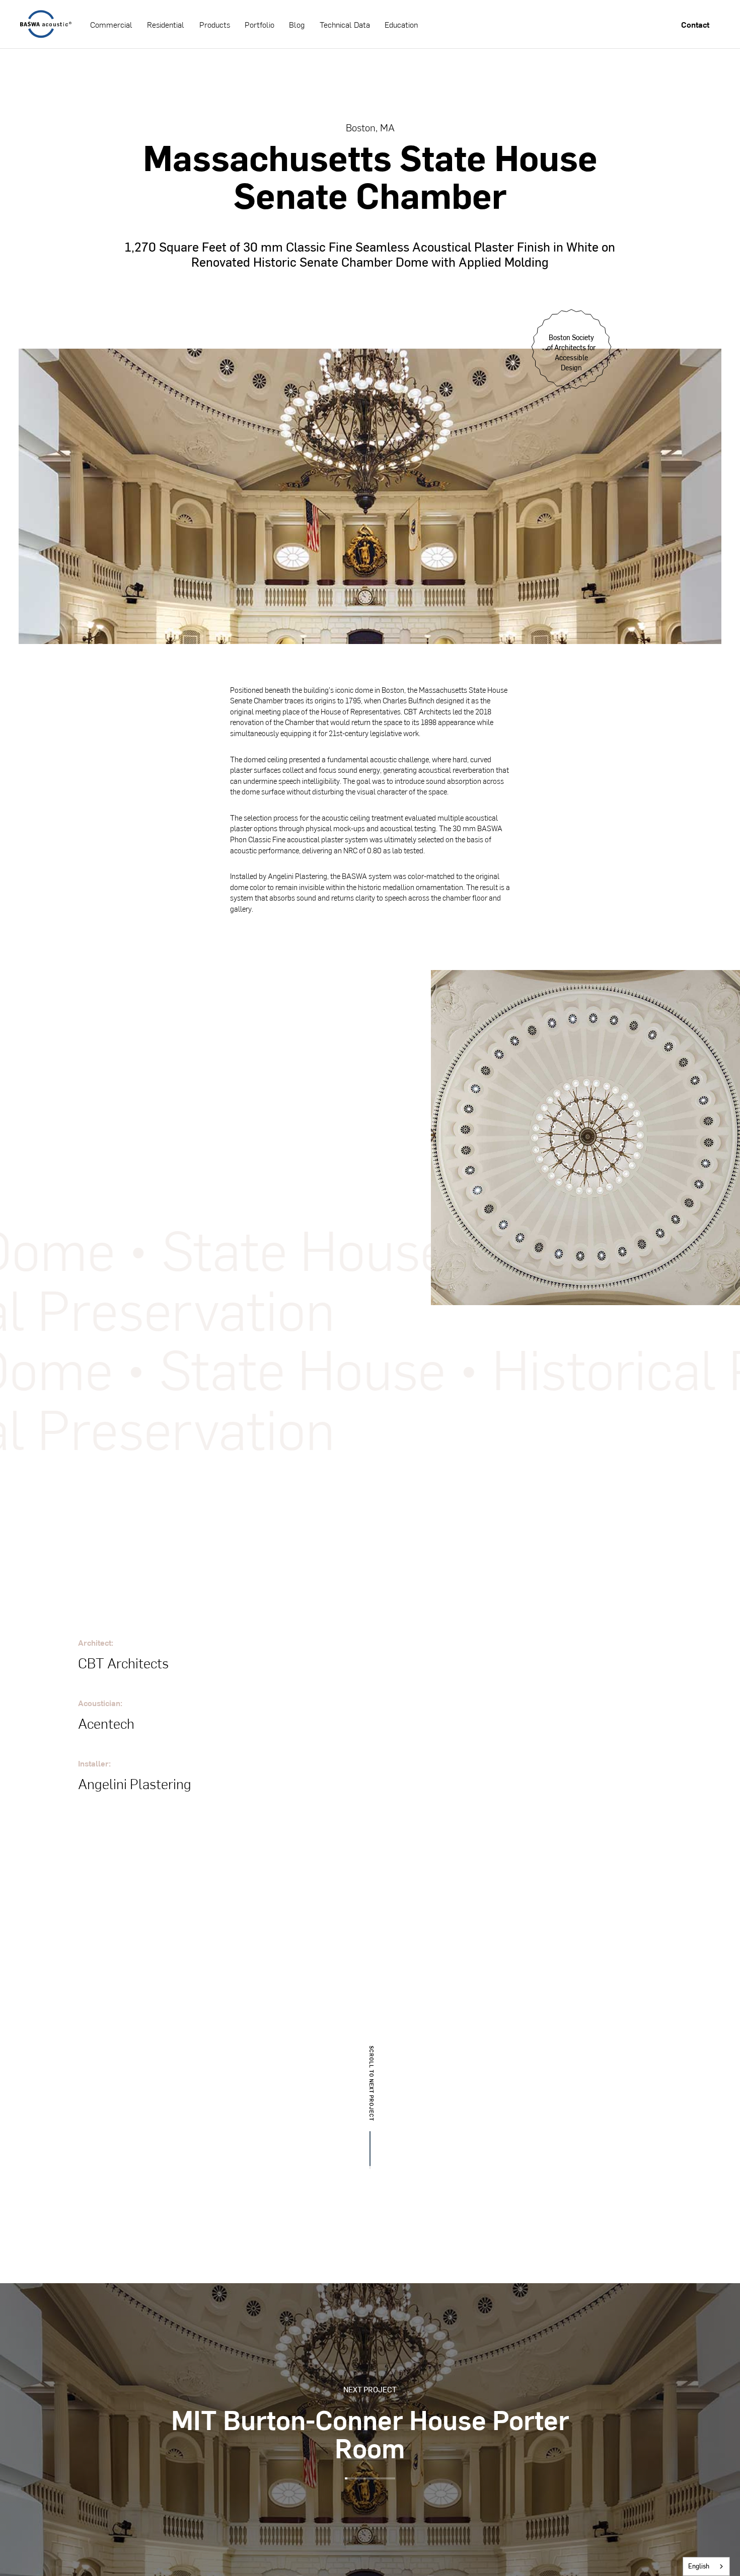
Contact (695, 24)
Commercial (111, 24)
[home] (46, 24)
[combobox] (706, 2566)
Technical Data (345, 24)
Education (401, 24)
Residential (166, 24)
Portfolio (260, 24)
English (699, 2566)
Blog (297, 24)
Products (215, 24)
